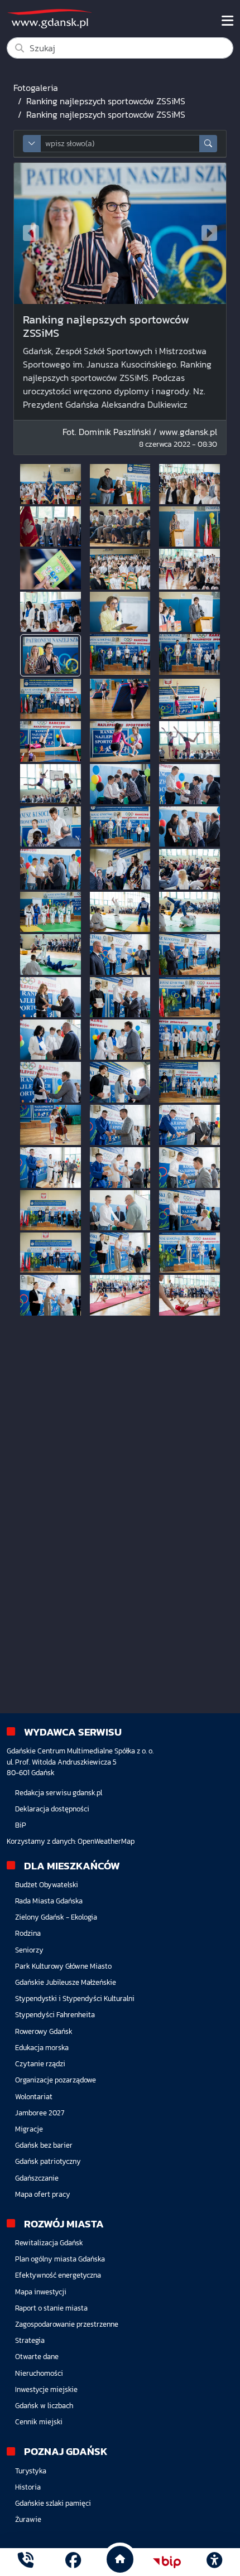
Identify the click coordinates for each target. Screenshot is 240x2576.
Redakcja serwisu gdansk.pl (59, 1793)
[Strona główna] (26, 2562)
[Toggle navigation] (227, 21)
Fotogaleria (36, 88)
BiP (21, 1825)
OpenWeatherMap (106, 1841)
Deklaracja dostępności (52, 1809)
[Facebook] (73, 2562)
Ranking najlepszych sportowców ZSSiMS (106, 101)
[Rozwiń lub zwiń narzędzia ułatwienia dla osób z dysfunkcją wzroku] (214, 2562)
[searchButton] (208, 144)
